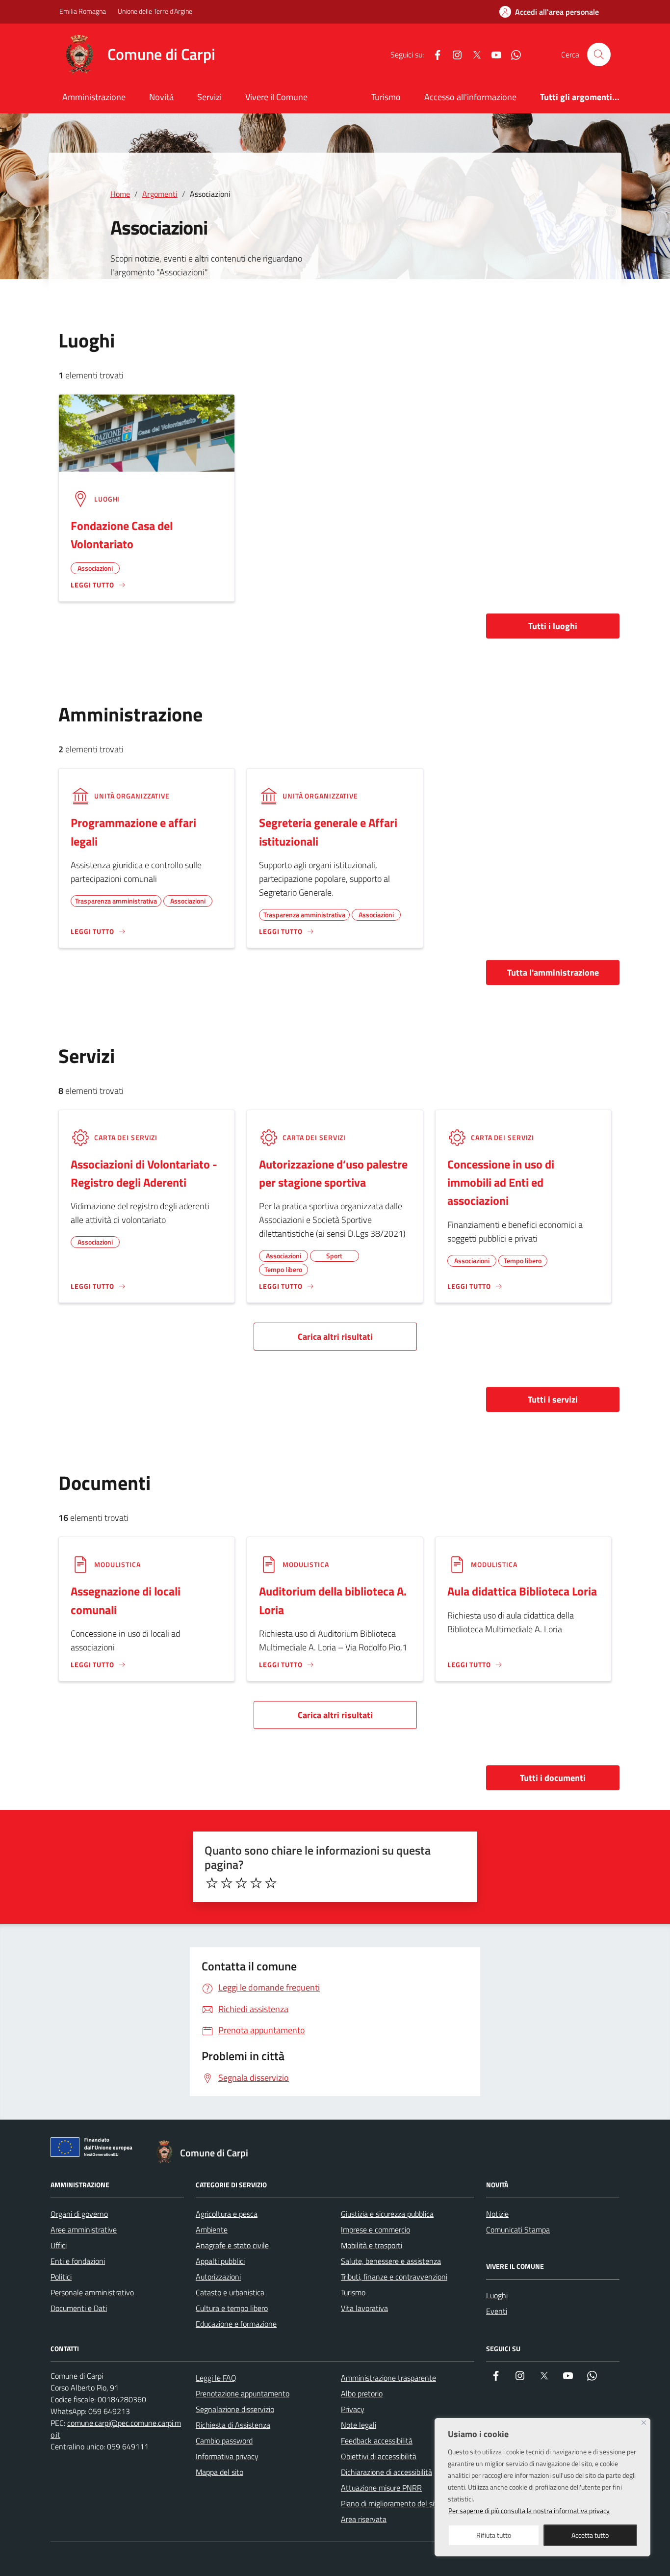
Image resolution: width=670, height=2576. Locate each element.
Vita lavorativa (364, 2308)
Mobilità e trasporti (372, 2245)
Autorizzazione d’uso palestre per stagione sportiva (333, 1173)
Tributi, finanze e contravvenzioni (394, 2277)
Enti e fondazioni (78, 2261)
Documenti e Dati (79, 2308)
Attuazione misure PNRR (381, 2488)
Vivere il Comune (276, 97)
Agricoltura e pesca (227, 2214)
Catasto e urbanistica (230, 2292)
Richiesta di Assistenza (233, 2425)
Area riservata (364, 2519)
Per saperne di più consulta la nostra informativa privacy (529, 2510)
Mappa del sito (219, 2472)
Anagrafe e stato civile (232, 2245)
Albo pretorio (362, 2393)
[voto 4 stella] (256, 1883)
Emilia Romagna (83, 11)
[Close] (644, 2423)
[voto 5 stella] (271, 1883)
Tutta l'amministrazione (553, 972)
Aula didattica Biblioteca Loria (522, 1591)
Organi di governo (79, 2214)
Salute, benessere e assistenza (391, 2261)
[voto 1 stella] (212, 1883)
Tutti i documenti (553, 1778)
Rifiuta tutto (494, 2535)
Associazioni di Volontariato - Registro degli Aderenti (144, 1173)
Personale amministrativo (92, 2292)
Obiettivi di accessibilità (379, 2456)
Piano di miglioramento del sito (391, 2503)
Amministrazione (94, 97)
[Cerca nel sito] (599, 54)
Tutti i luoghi (553, 626)
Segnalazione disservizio (235, 2409)
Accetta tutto (590, 2535)
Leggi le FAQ (216, 2378)
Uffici (59, 2245)
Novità (161, 97)
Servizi (209, 97)
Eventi (497, 2311)
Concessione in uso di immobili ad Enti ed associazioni (501, 1182)
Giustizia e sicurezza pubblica (387, 2214)
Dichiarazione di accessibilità (387, 2472)
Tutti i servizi (553, 1399)
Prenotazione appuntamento (243, 2393)
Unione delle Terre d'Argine (155, 11)
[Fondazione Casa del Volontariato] (147, 432)
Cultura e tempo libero (232, 2308)
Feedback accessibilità (377, 2441)
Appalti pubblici (220, 2261)
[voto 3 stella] (241, 1883)
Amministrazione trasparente (388, 2378)
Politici (61, 2277)
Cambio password (224, 2441)
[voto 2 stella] (227, 1883)
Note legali (359, 2425)
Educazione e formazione (236, 2324)
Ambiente (212, 2230)
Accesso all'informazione (470, 97)
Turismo (386, 97)
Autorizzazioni (218, 2277)
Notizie (497, 2214)
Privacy (353, 2409)
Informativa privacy (227, 2456)
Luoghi (497, 2295)
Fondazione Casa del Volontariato (122, 535)
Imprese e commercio (375, 2230)
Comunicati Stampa (518, 2230)
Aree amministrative (84, 2230)
